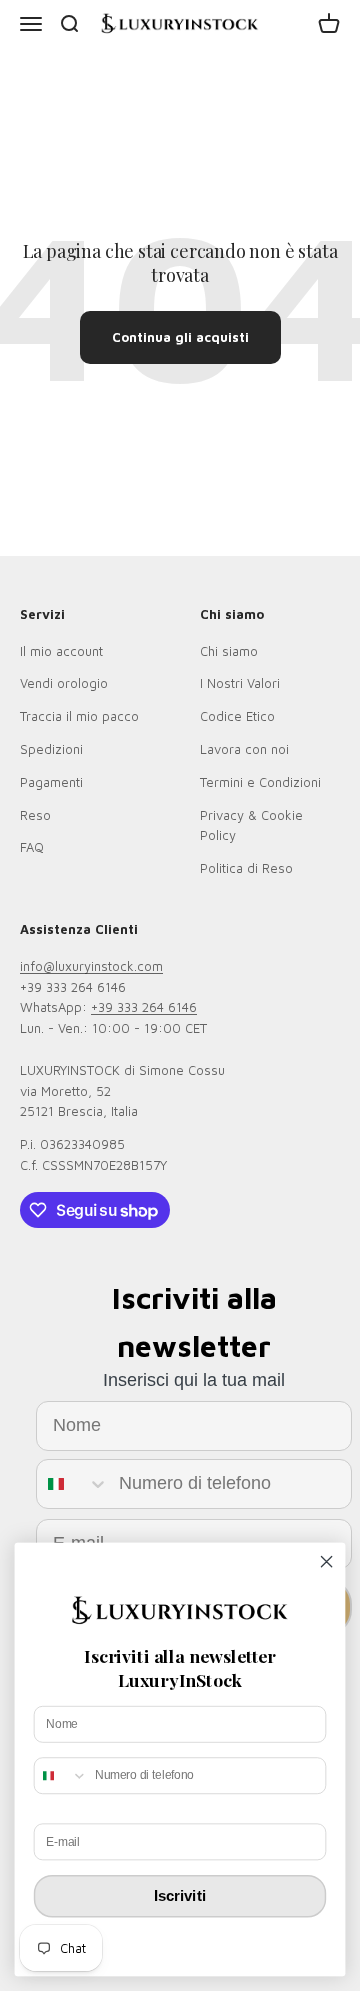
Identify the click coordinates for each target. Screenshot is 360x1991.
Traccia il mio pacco (79, 716)
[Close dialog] (327, 1562)
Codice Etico (237, 716)
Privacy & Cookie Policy (251, 825)
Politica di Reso (246, 868)
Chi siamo (229, 651)
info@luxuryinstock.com (91, 966)
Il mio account (61, 651)
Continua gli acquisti (180, 337)
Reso (35, 815)
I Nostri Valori (240, 683)
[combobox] (73, 1484)
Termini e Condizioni (260, 782)
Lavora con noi (244, 749)
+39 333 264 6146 (144, 1007)
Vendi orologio (64, 683)
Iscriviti (180, 1896)
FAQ (32, 847)
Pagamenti (51, 782)
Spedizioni (51, 749)
